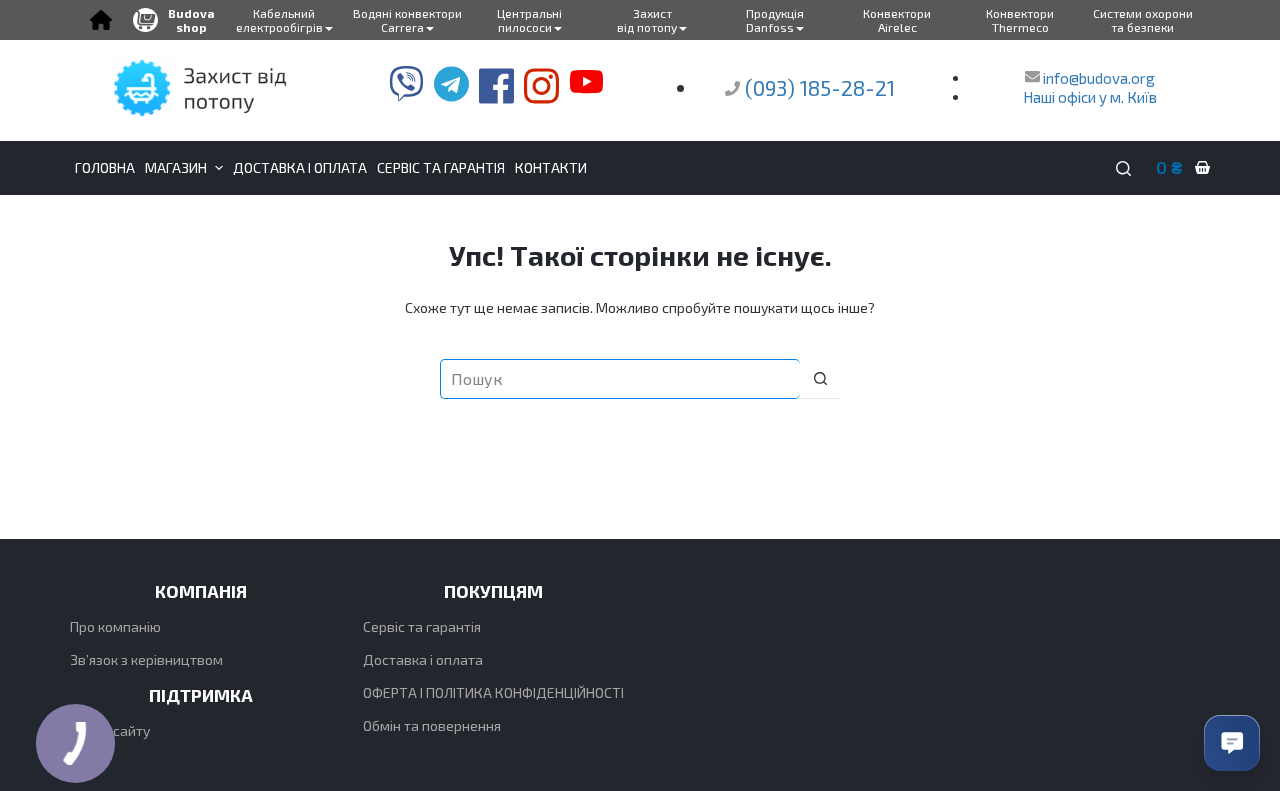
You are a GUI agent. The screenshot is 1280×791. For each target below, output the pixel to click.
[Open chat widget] (1232, 743)
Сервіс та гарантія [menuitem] (441, 167)
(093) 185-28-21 (820, 87)
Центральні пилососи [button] (529, 20)
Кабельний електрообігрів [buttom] (279, 20)
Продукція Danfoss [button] (775, 20)
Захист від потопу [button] (647, 20)
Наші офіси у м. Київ (1090, 97)
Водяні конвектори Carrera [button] (407, 20)
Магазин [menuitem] (176, 167)
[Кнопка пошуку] (820, 379)
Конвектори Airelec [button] (897, 20)
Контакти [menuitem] (551, 167)
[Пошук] (1123, 168)
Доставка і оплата (423, 659)
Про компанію (115, 626)
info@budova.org (1097, 78)
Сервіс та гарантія (422, 626)
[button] (100, 20)
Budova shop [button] (191, 20)
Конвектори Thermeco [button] (1020, 20)
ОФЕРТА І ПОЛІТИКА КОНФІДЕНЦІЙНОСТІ (493, 692)
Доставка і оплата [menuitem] (300, 167)
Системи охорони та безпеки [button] (1143, 20)
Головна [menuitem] (105, 167)
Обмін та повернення (432, 725)
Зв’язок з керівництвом (146, 659)
